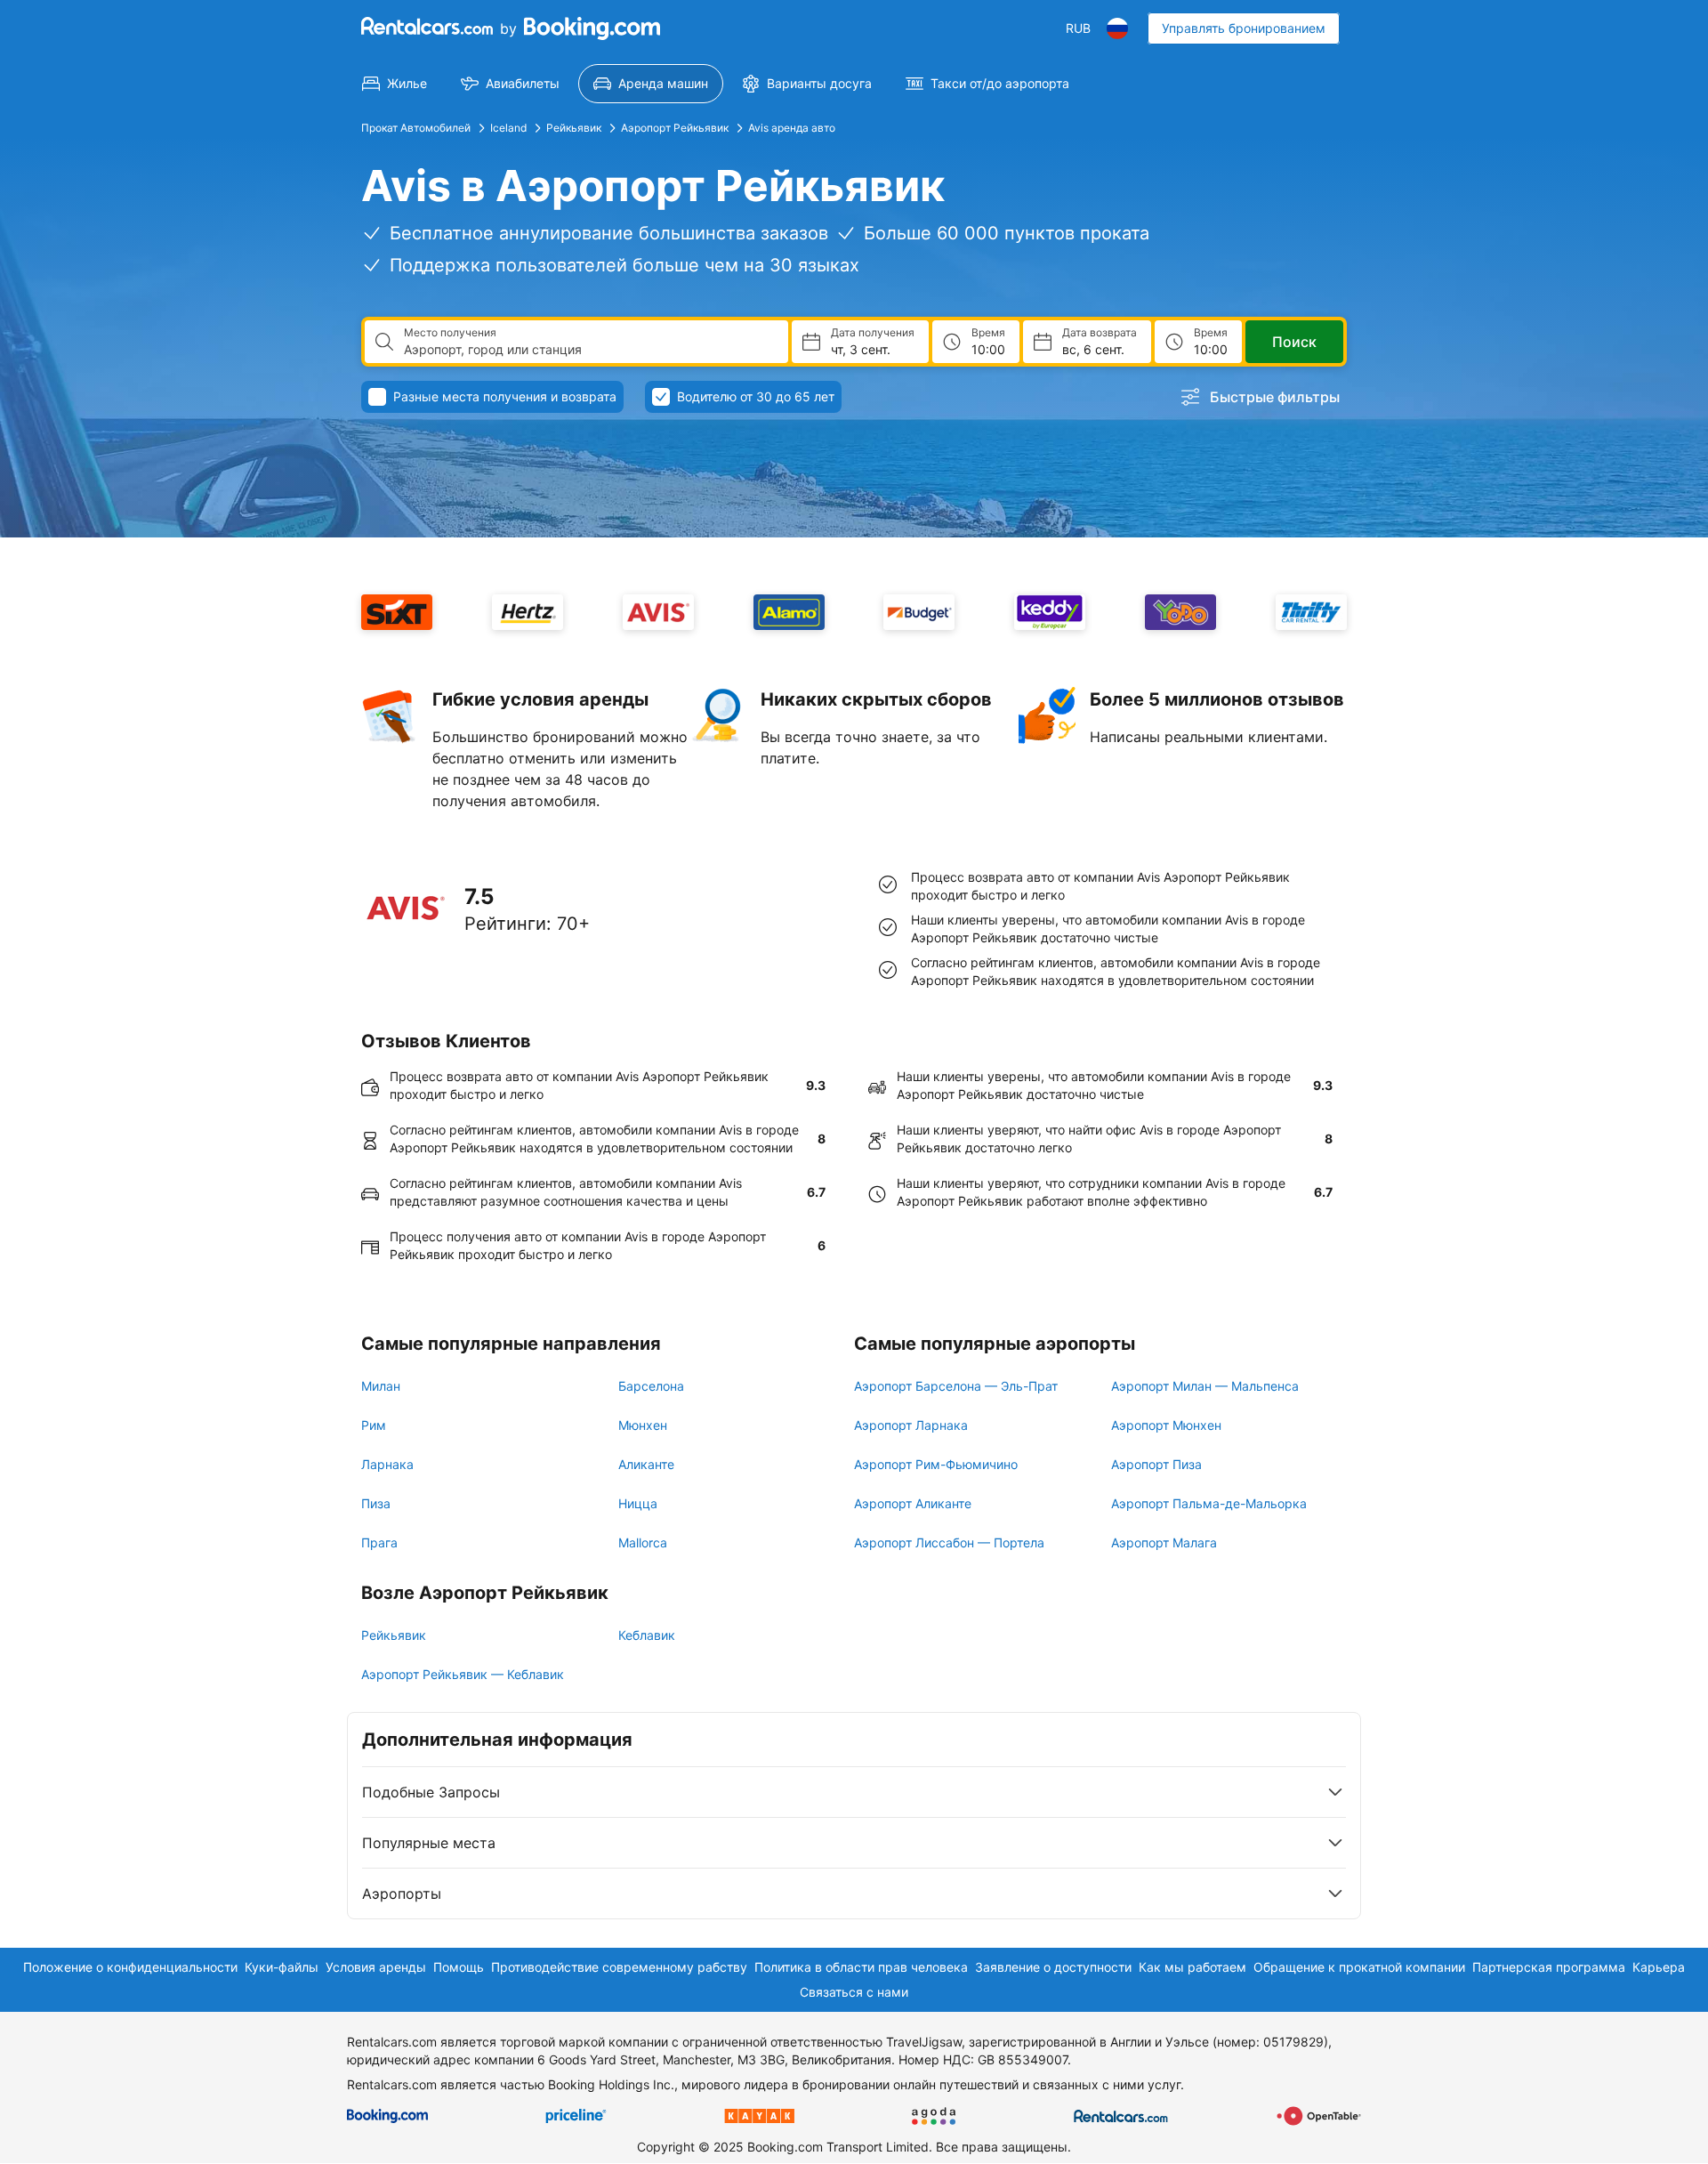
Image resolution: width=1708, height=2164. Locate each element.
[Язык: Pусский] (1117, 28)
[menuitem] (395, 84)
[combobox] (589, 350)
